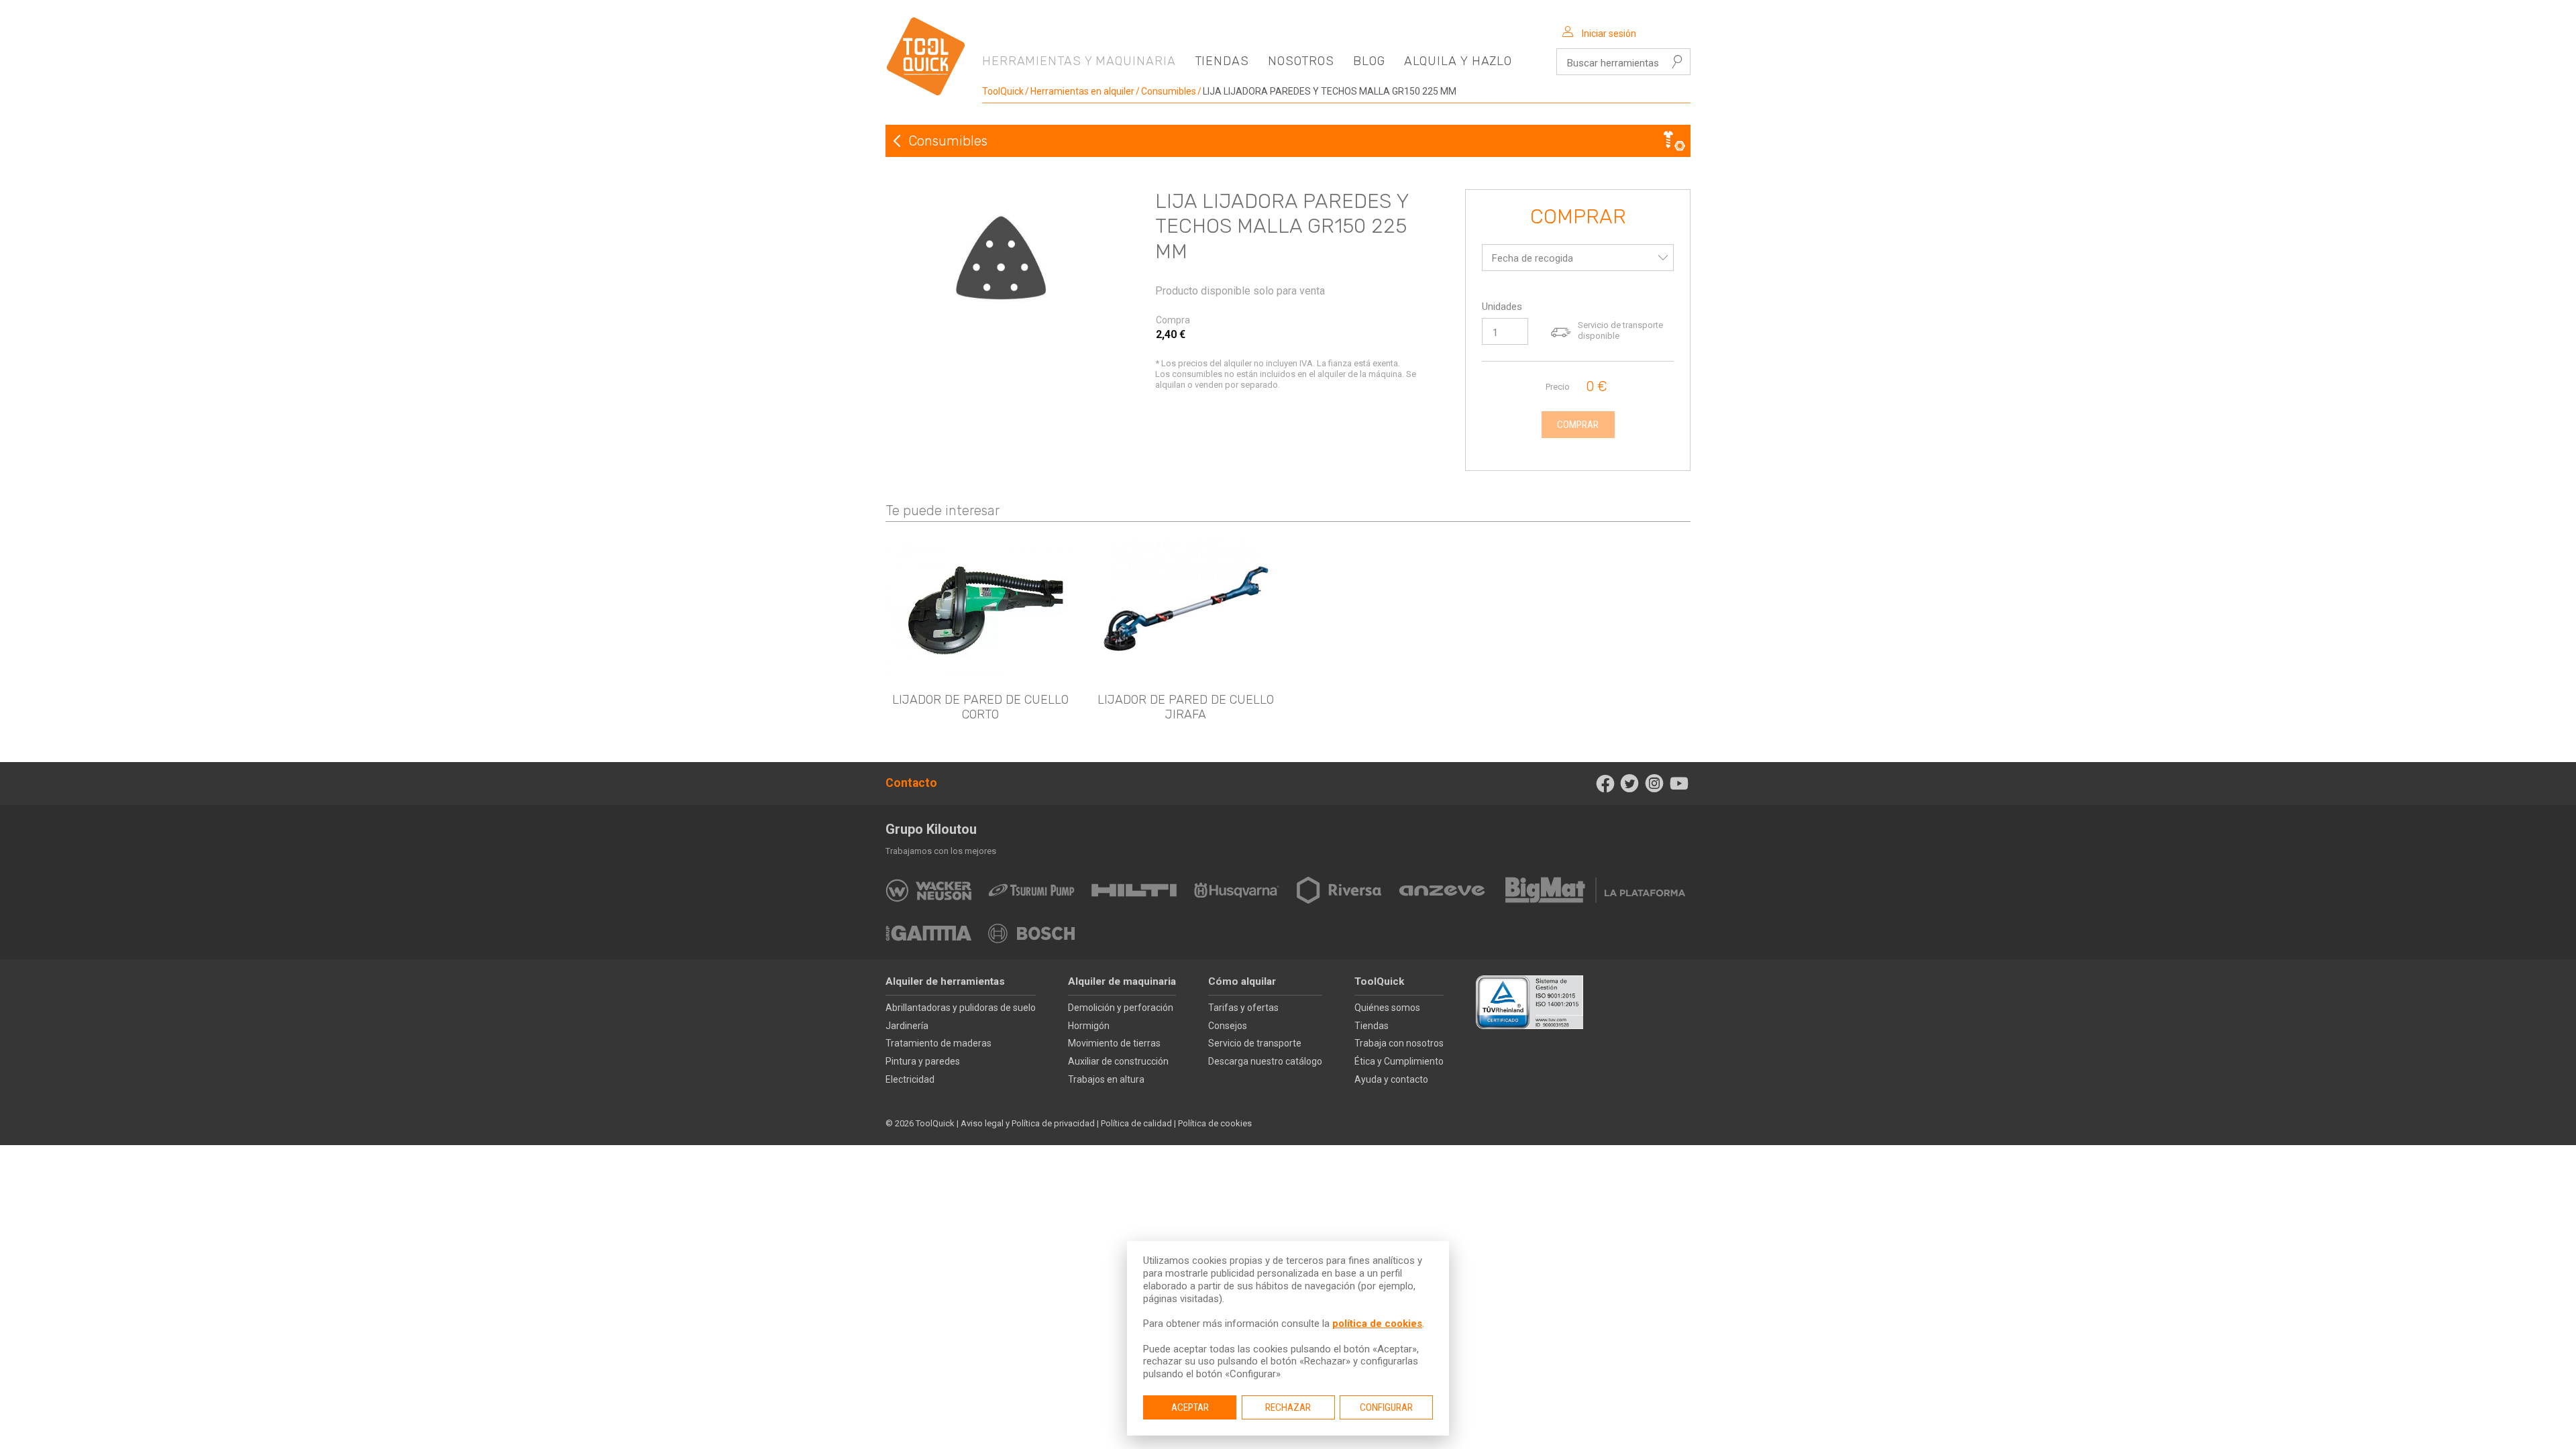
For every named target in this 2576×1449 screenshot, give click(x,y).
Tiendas (1222, 61)
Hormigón (1089, 1026)
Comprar (1578, 217)
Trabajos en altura (1106, 1079)
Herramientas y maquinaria (1079, 61)
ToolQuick (1003, 91)
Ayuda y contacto (1391, 1079)
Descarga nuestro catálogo (1265, 1061)
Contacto (911, 783)
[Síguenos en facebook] (1605, 784)
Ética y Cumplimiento (1399, 1061)
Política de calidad (1136, 1123)
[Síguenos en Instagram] (1655, 784)
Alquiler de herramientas (945, 981)
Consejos (1228, 1026)
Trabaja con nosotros (1399, 1043)
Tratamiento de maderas (938, 1043)
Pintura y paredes (923, 1061)
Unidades (1502, 307)
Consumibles (1169, 91)
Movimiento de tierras (1114, 1043)
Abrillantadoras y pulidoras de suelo (961, 1008)
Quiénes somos (1387, 1008)
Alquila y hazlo (1458, 61)
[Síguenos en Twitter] (1630, 784)
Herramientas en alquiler (1082, 91)
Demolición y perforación (1121, 1008)
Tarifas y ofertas (1243, 1008)
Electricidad (910, 1079)
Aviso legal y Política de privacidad (1028, 1123)
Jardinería (907, 1026)
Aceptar (1190, 1407)
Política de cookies (1215, 1123)
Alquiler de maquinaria (1122, 981)
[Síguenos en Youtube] (1679, 784)
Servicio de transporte (1255, 1043)
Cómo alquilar (1242, 981)
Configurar (1386, 1407)
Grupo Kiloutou (931, 829)
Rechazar (1288, 1407)
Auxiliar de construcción (1118, 1061)
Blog (1369, 61)
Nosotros (1301, 61)
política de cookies (1377, 1324)
